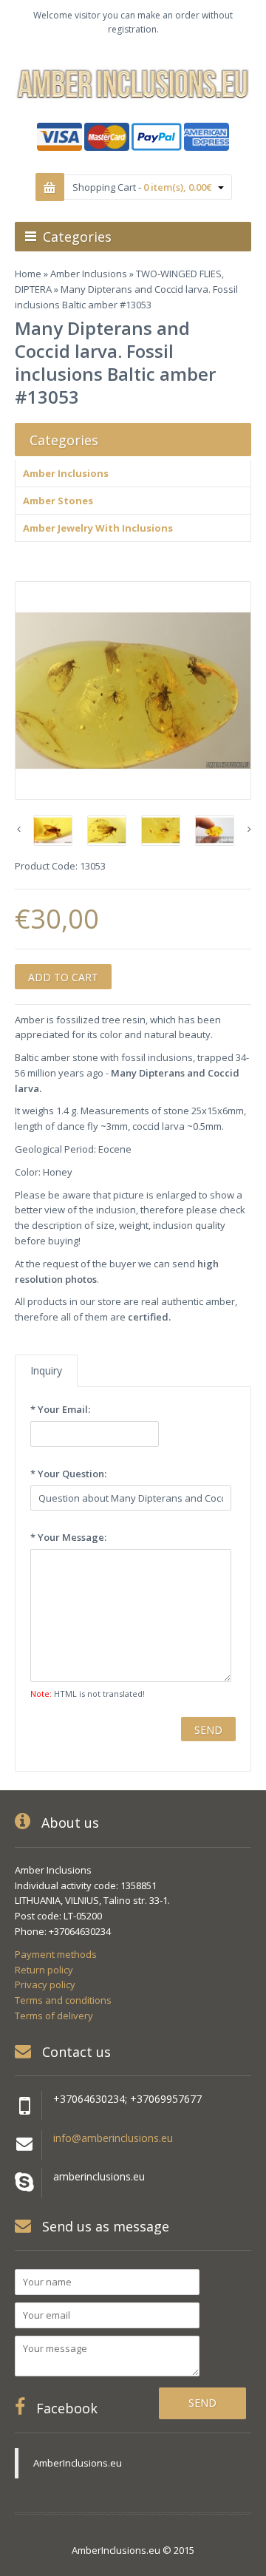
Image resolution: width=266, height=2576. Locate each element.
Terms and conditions (63, 2000)
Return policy (44, 1970)
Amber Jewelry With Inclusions (98, 528)
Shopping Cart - (142, 187)
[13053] (133, 691)
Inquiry (46, 1370)
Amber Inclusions (89, 274)
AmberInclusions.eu (78, 2463)
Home (28, 274)
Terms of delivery (54, 2016)
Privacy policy (45, 1984)
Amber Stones (58, 501)
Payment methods (56, 1954)
